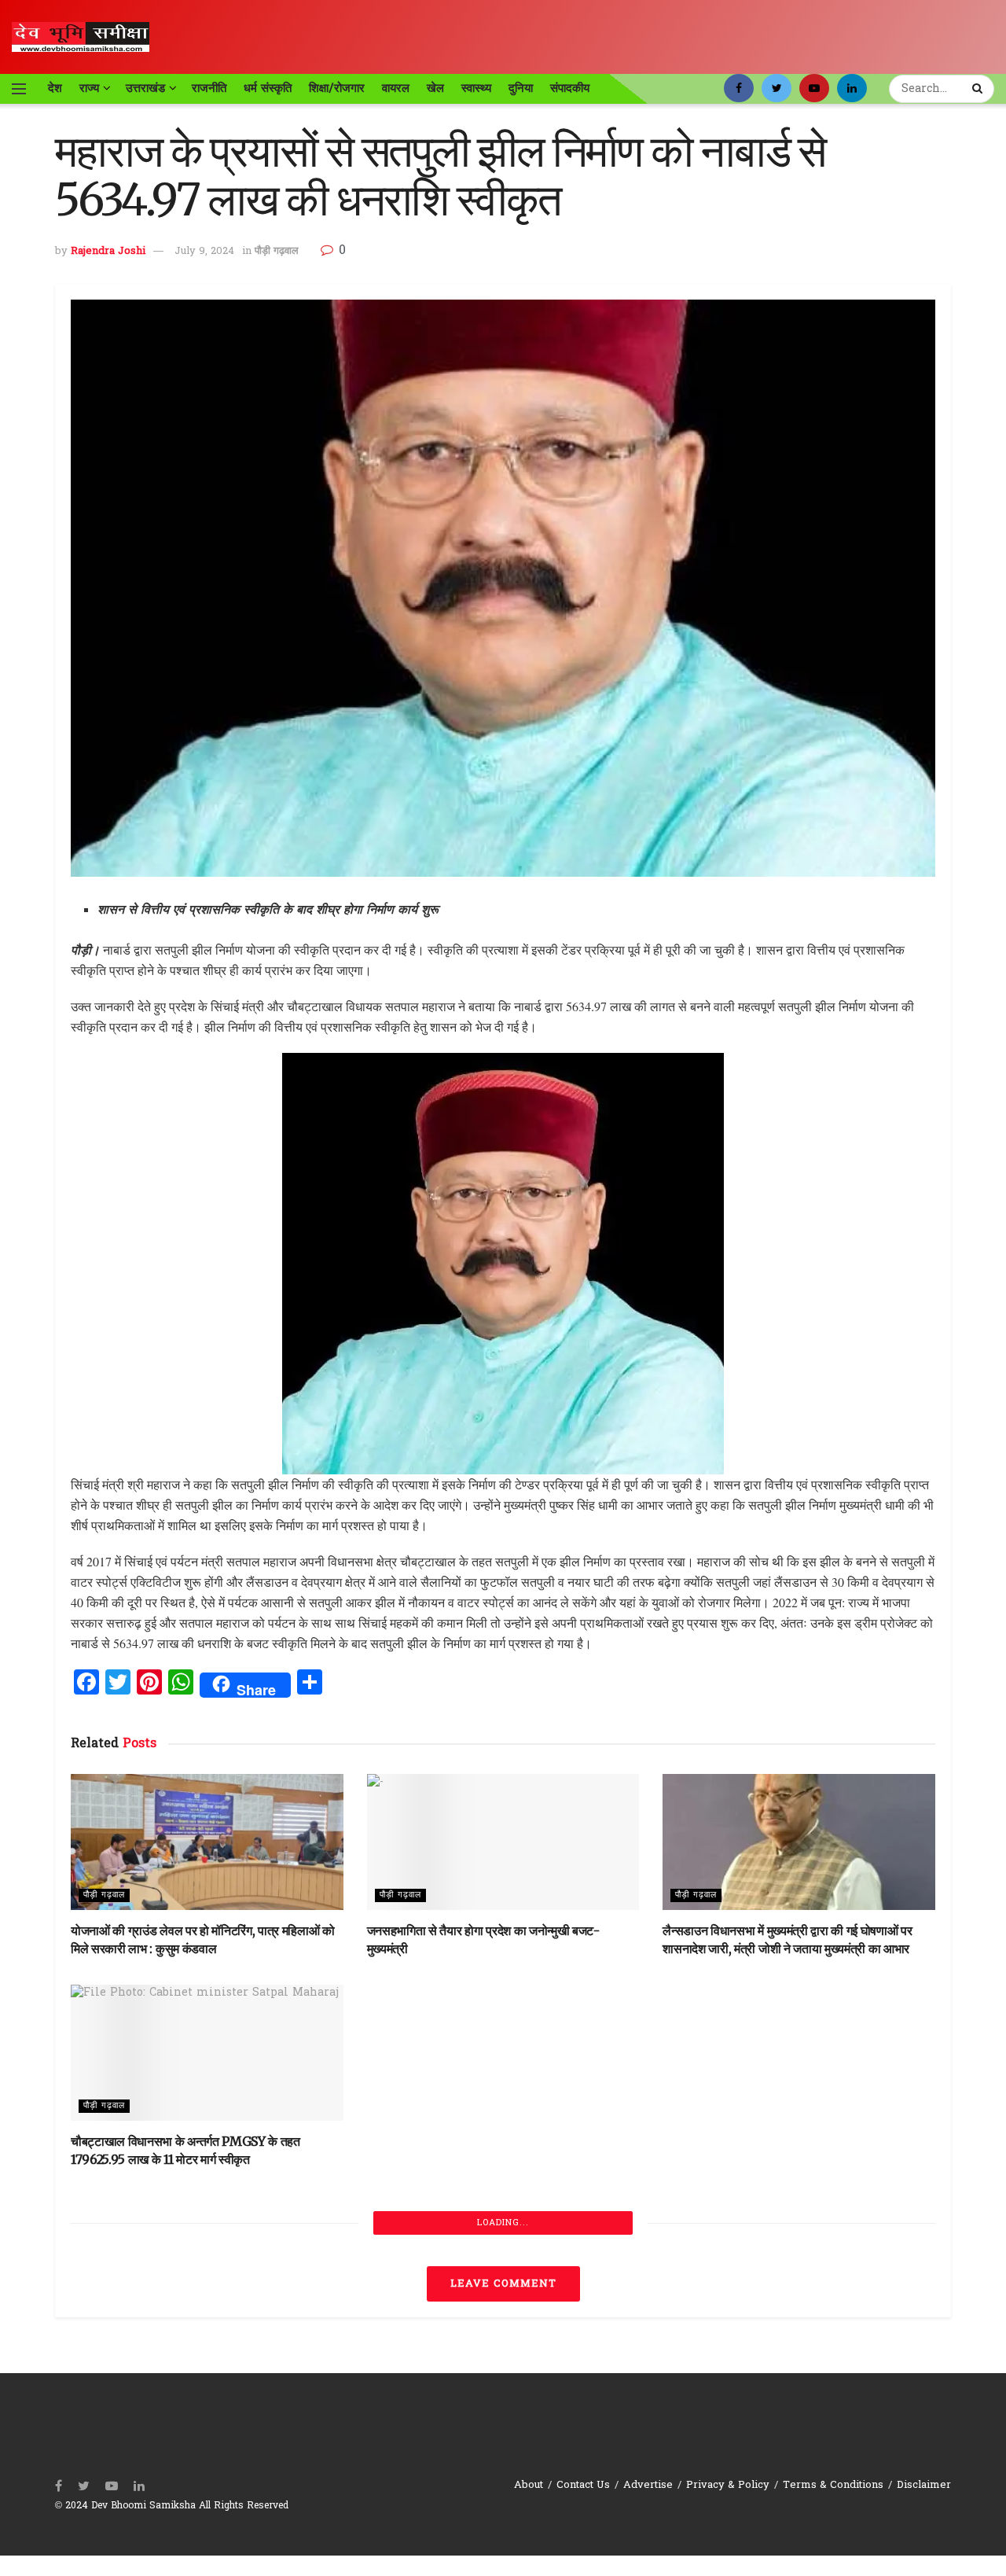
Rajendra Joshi (108, 251)
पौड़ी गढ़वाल (277, 251)
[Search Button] (979, 89)
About (529, 2485)
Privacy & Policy (728, 2485)
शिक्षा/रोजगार (337, 88)
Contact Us (583, 2485)
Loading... (503, 2223)
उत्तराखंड (145, 88)
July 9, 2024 (204, 251)
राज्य (89, 88)
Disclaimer (924, 2485)
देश (55, 88)
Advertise (648, 2485)
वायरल (396, 88)
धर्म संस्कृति (268, 88)
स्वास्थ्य (476, 88)
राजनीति (209, 88)
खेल (435, 88)
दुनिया (521, 88)
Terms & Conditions (833, 2485)
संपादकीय (570, 88)
